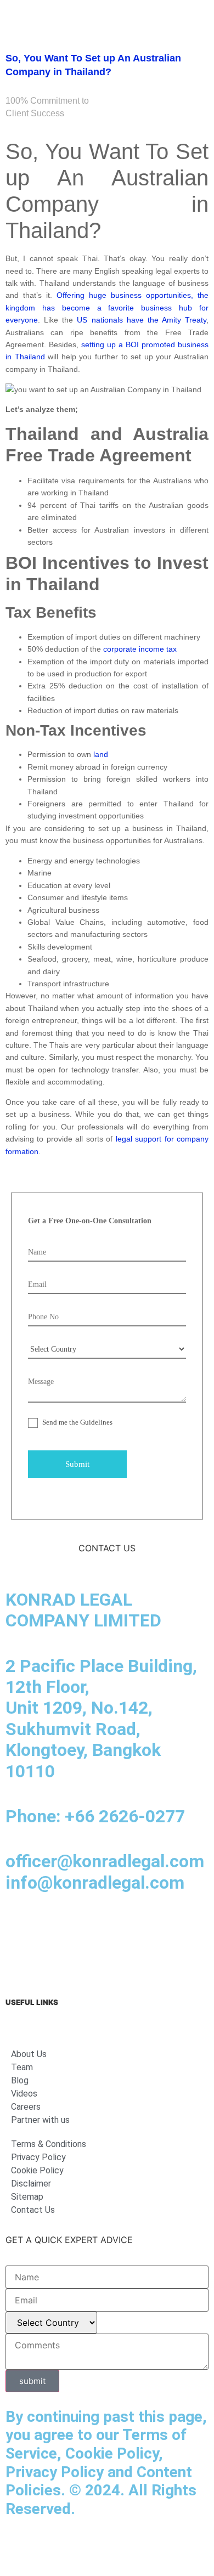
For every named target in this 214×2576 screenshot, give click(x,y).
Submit (77, 1464)
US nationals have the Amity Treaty (142, 320)
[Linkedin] (19, 1927)
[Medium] (80, 1927)
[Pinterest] (170, 1927)
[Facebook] (49, 1927)
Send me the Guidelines (77, 1422)
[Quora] (19, 1957)
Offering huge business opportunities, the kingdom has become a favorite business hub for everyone (107, 307)
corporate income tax (140, 649)
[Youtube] (110, 1927)
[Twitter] (140, 1927)
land (101, 754)
